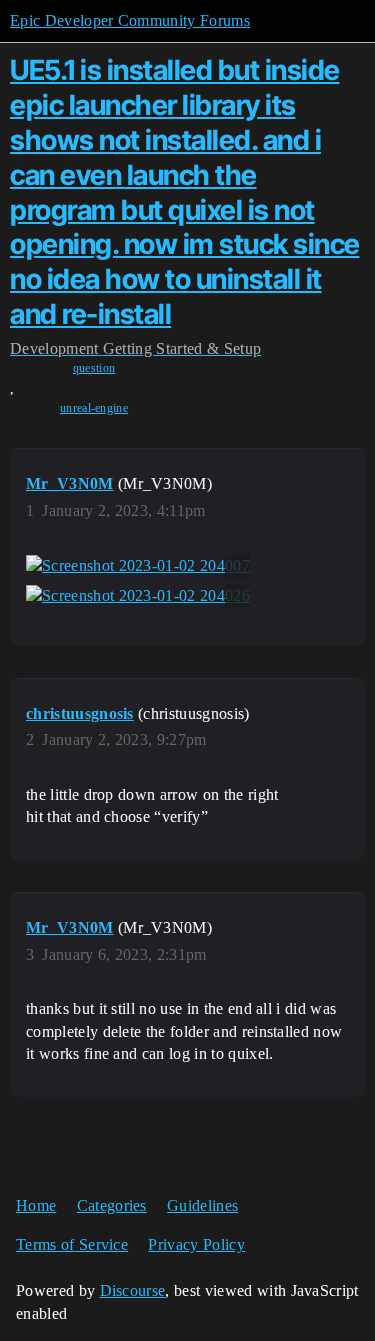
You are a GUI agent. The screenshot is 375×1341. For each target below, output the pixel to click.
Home (36, 1205)
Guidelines (202, 1205)
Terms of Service (72, 1244)
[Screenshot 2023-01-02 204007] (138, 566)
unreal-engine (94, 408)
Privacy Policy (196, 1244)
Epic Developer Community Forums (130, 20)
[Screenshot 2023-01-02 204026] (138, 596)
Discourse (133, 1290)
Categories (112, 1205)
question (94, 368)
